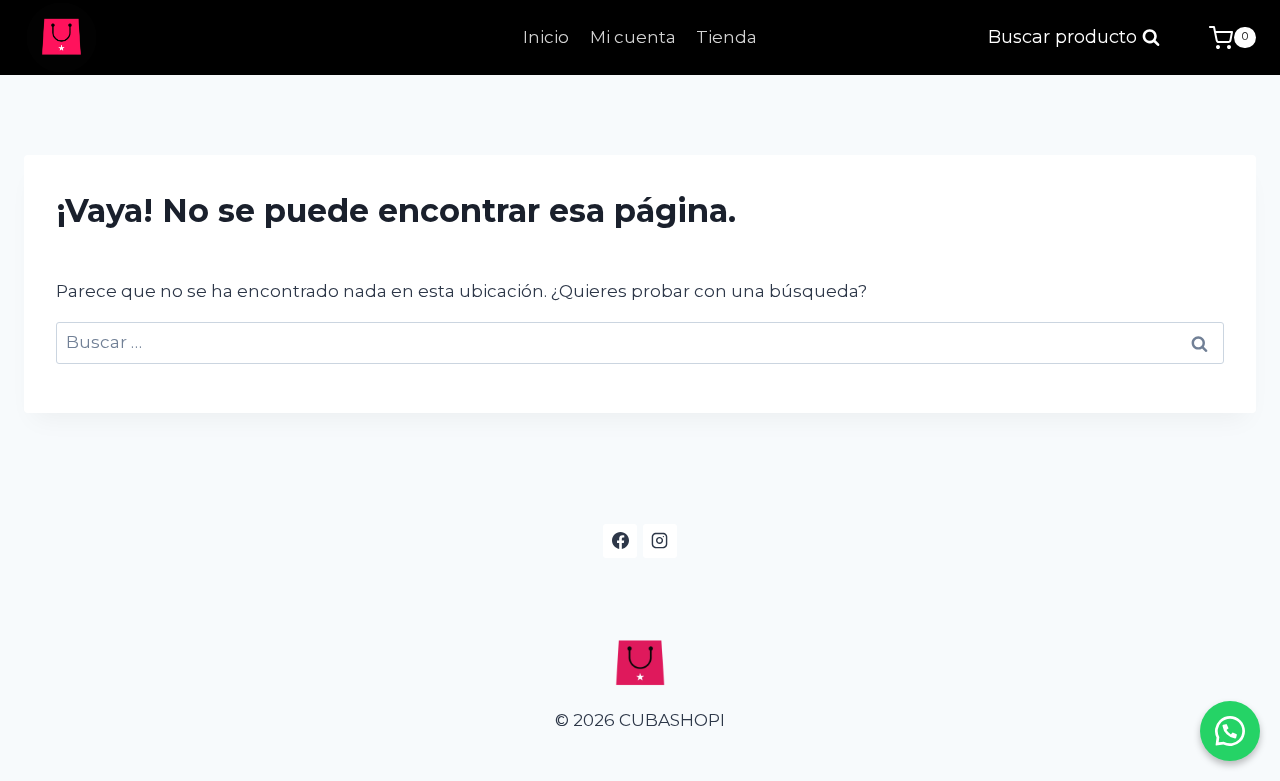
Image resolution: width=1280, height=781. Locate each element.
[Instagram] (660, 541)
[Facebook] (620, 541)
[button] (1230, 731)
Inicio (546, 37)
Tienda (726, 37)
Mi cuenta (633, 37)
